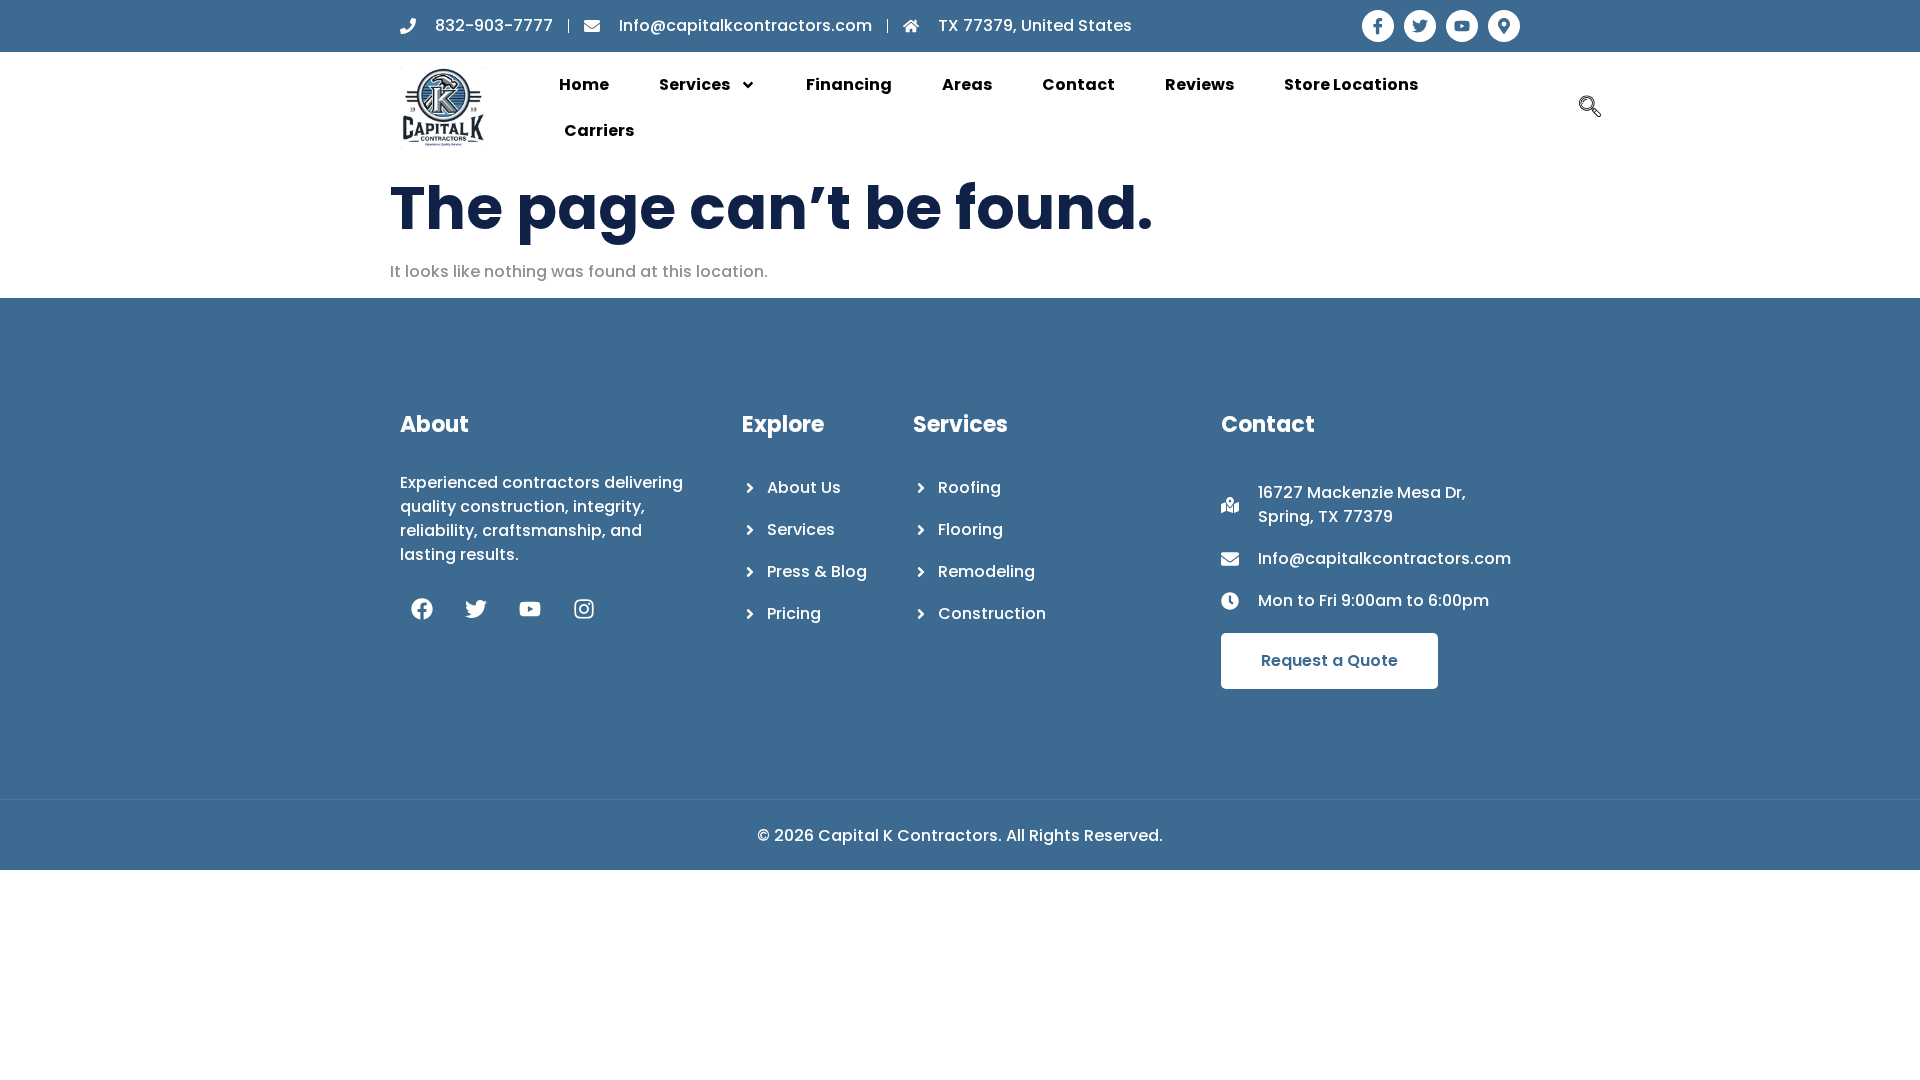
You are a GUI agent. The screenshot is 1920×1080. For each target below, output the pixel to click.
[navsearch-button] (1590, 108)
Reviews (1199, 84)
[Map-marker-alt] (1504, 26)
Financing (849, 84)
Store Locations (1351, 84)
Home (584, 84)
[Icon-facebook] (1378, 26)
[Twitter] (1420, 26)
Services (694, 84)
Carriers (599, 130)
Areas (967, 84)
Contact (1078, 84)
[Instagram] (584, 609)
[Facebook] (422, 609)
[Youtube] (1462, 26)
